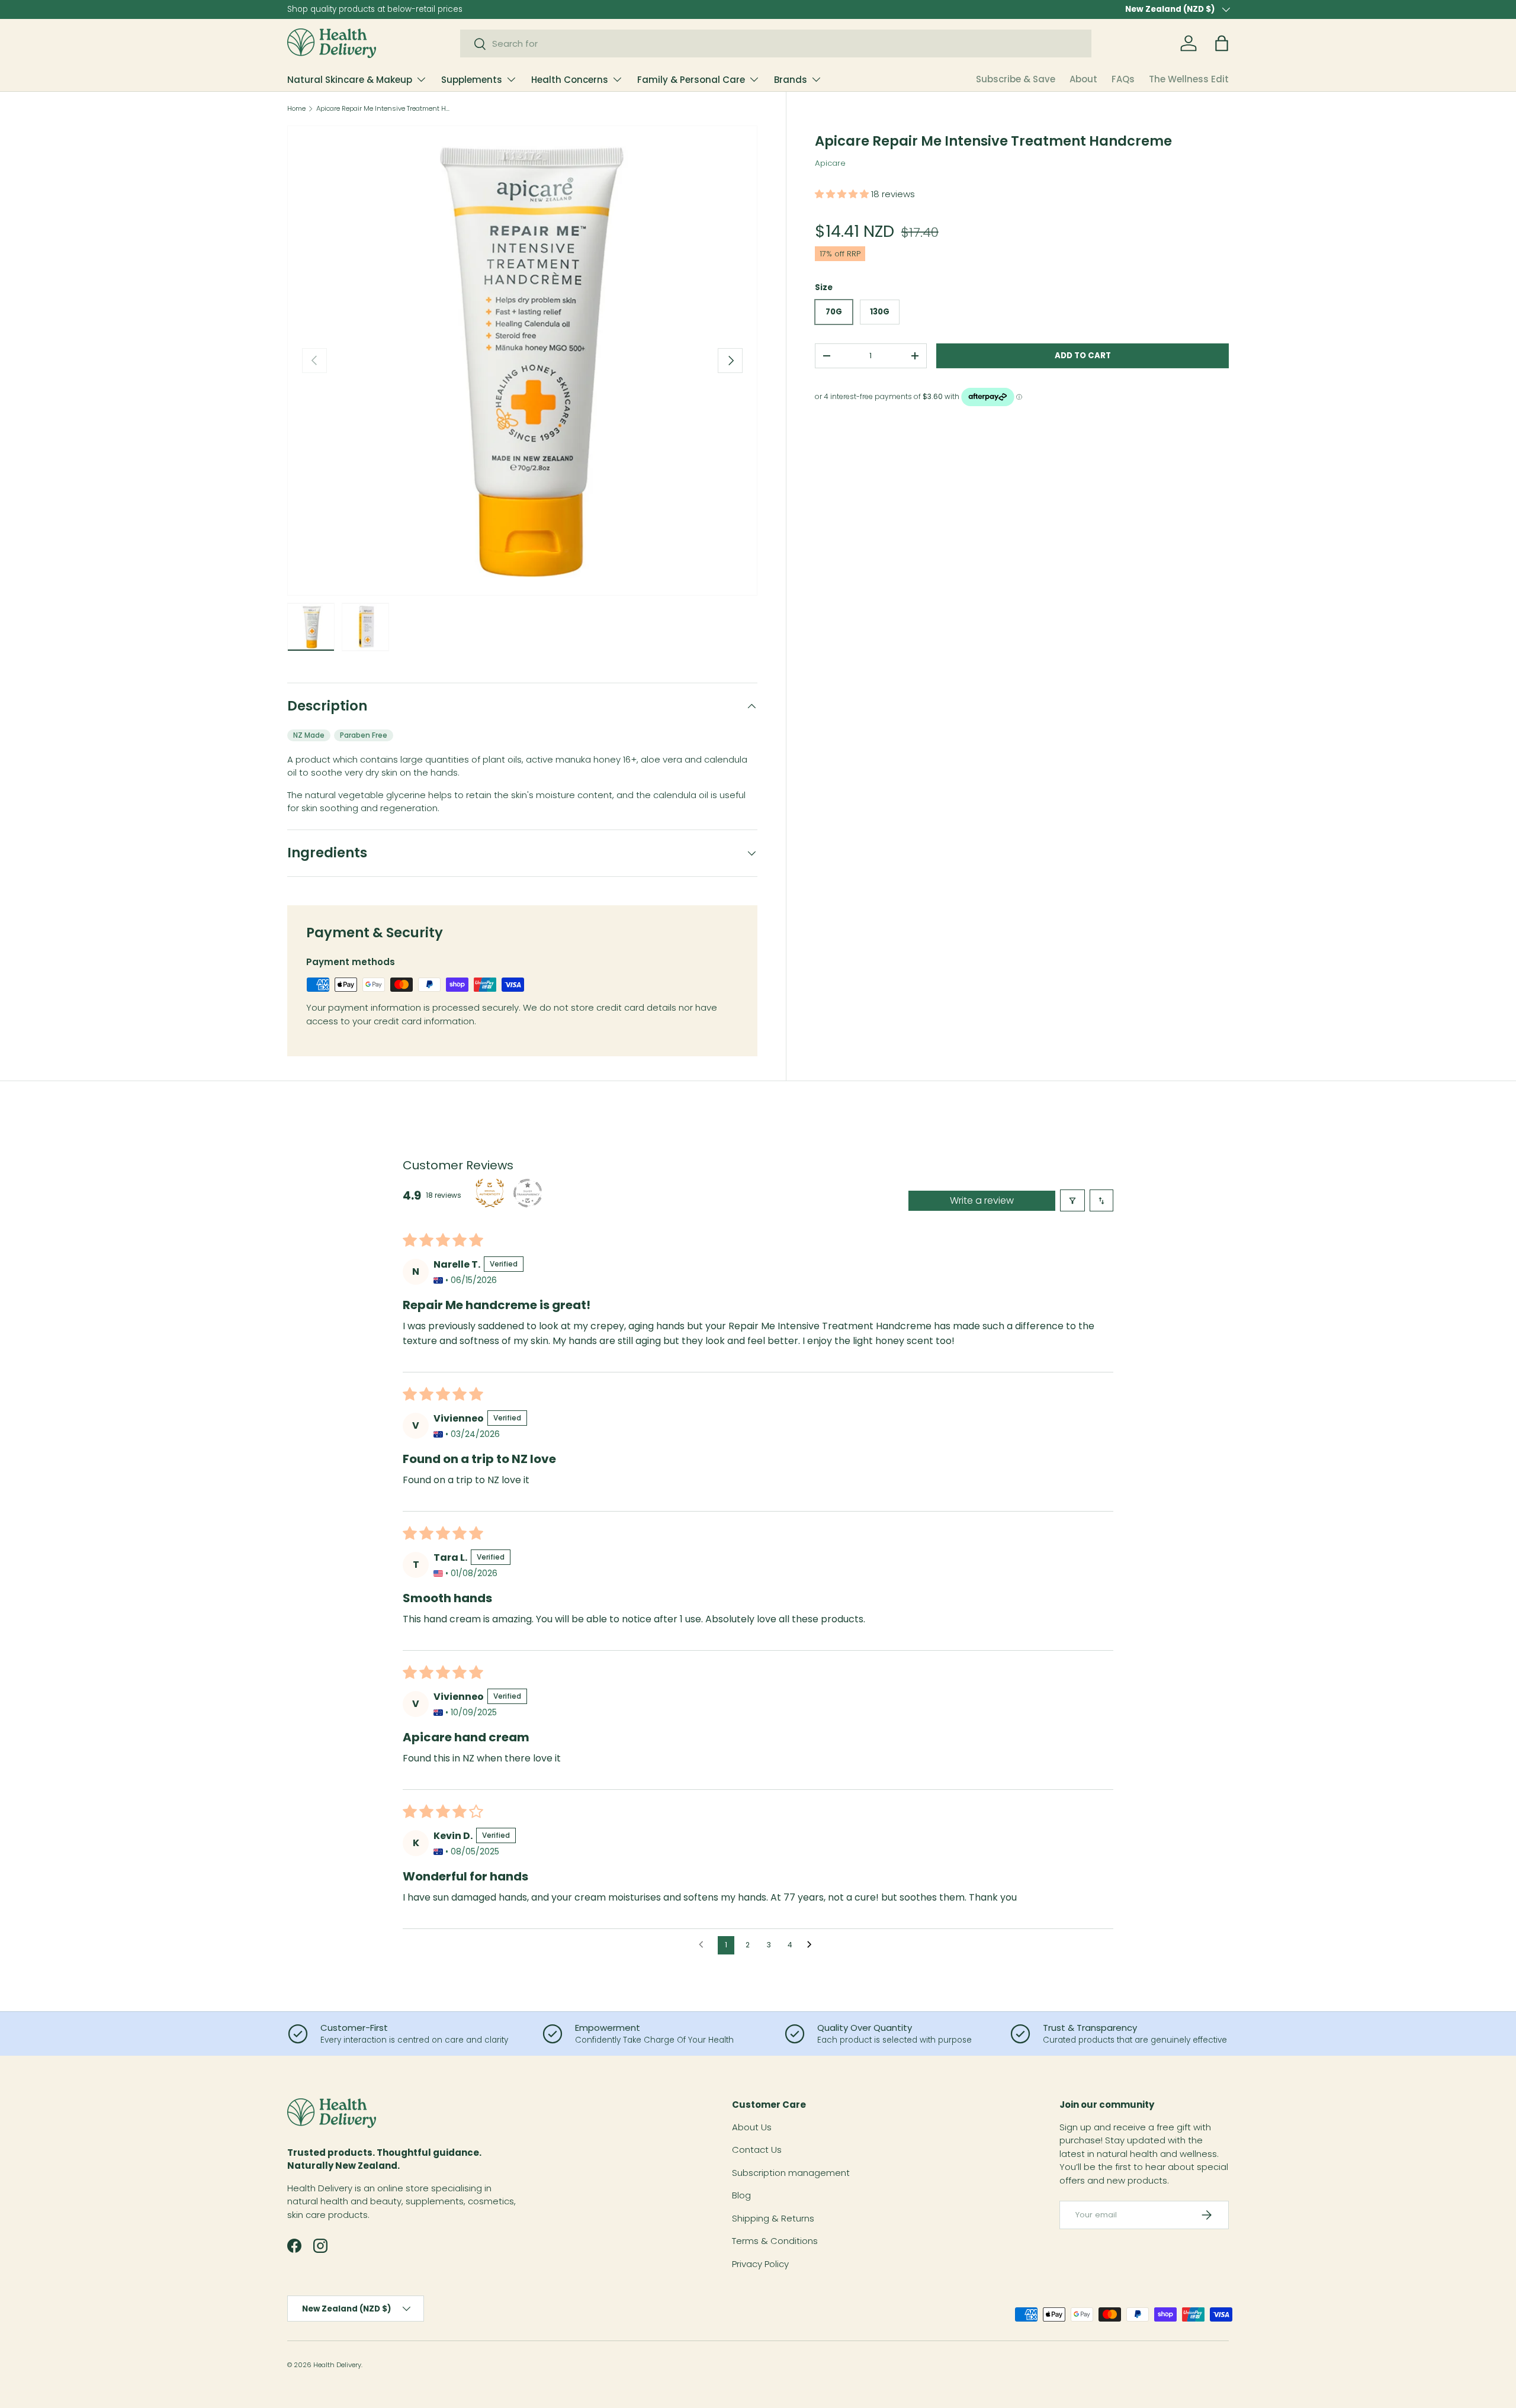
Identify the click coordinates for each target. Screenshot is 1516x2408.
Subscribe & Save (1016, 79)
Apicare (830, 163)
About (1083, 79)
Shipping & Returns (773, 2218)
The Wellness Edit (1189, 79)
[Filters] (1072, 1200)
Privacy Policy (760, 2264)
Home (296, 109)
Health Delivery (337, 2365)
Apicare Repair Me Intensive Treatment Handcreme (383, 109)
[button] (1222, 43)
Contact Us (757, 2150)
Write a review (982, 1200)
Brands (791, 80)
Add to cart (1083, 356)
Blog (741, 2195)
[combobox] (776, 44)
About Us (752, 2127)
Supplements (472, 80)
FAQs (1123, 79)
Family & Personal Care (691, 80)
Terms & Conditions (775, 2241)
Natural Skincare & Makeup (350, 80)
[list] (522, 361)
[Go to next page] (812, 1945)
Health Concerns (570, 80)
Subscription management (791, 2173)
